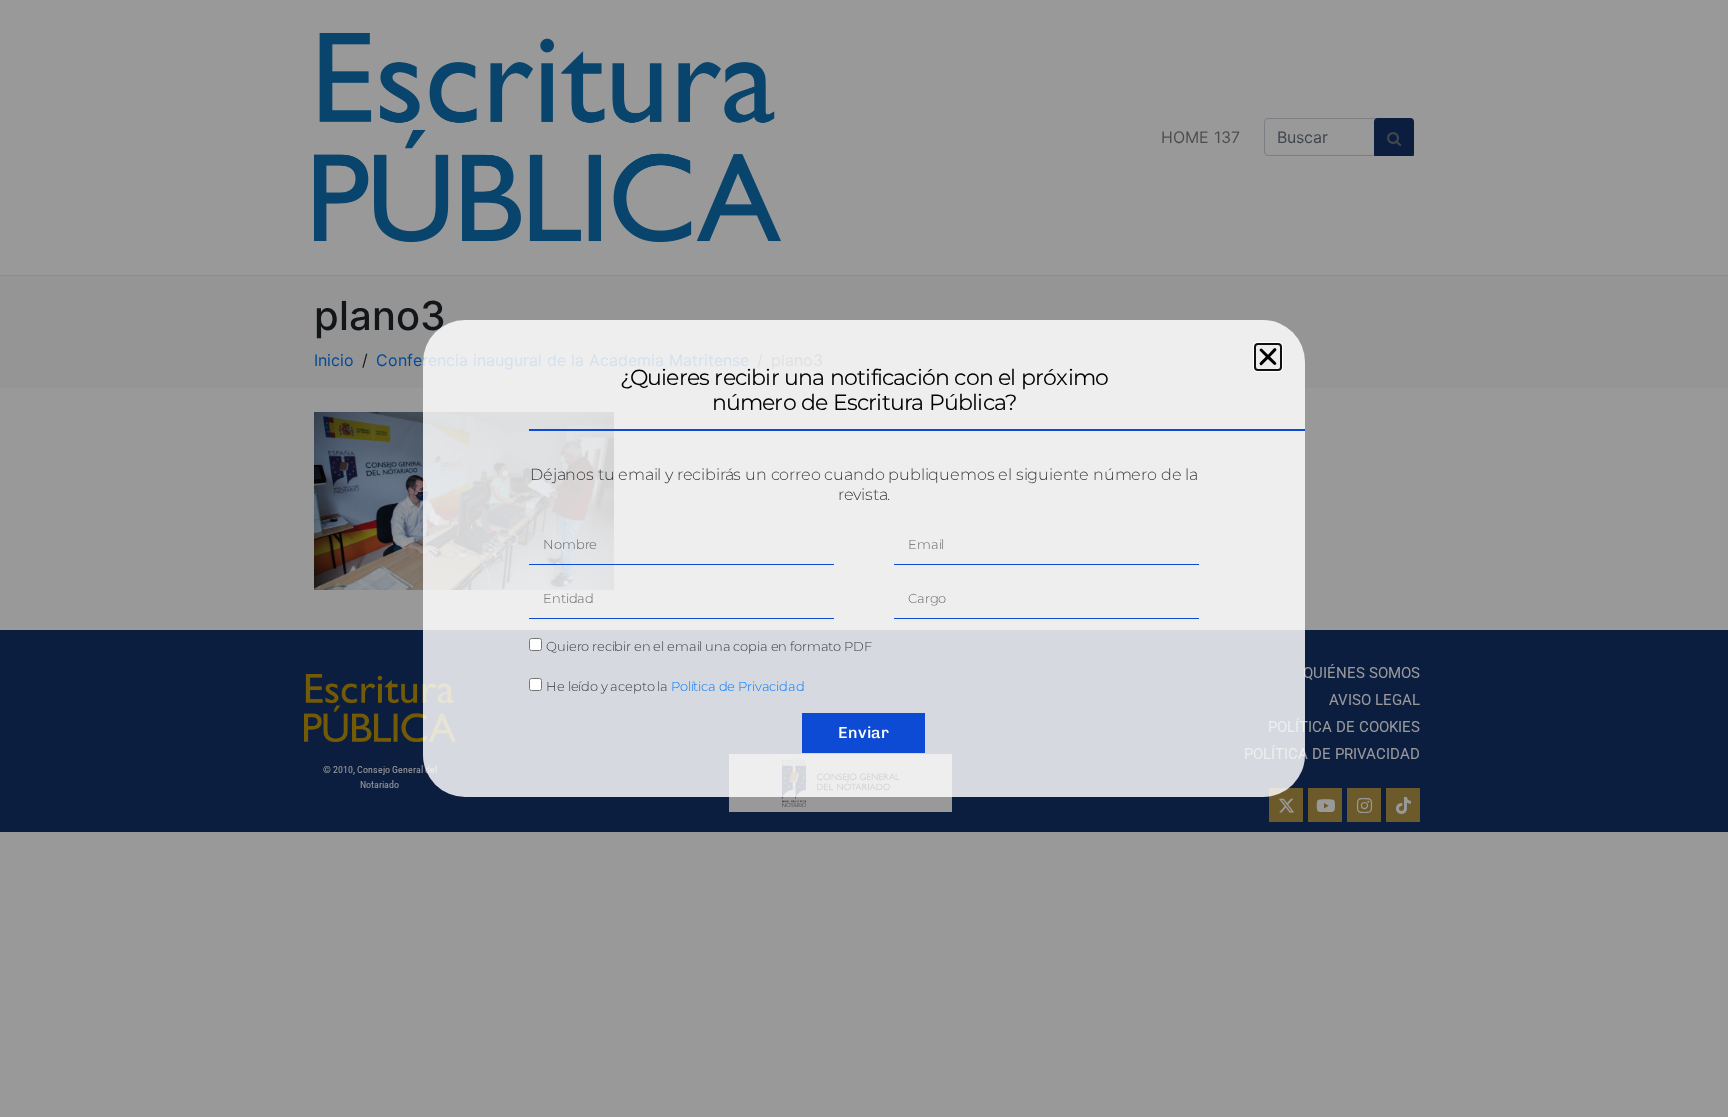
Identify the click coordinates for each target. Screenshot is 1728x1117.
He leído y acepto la (675, 686)
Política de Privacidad (738, 686)
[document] (864, 558)
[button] (1268, 357)
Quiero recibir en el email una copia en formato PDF (708, 646)
